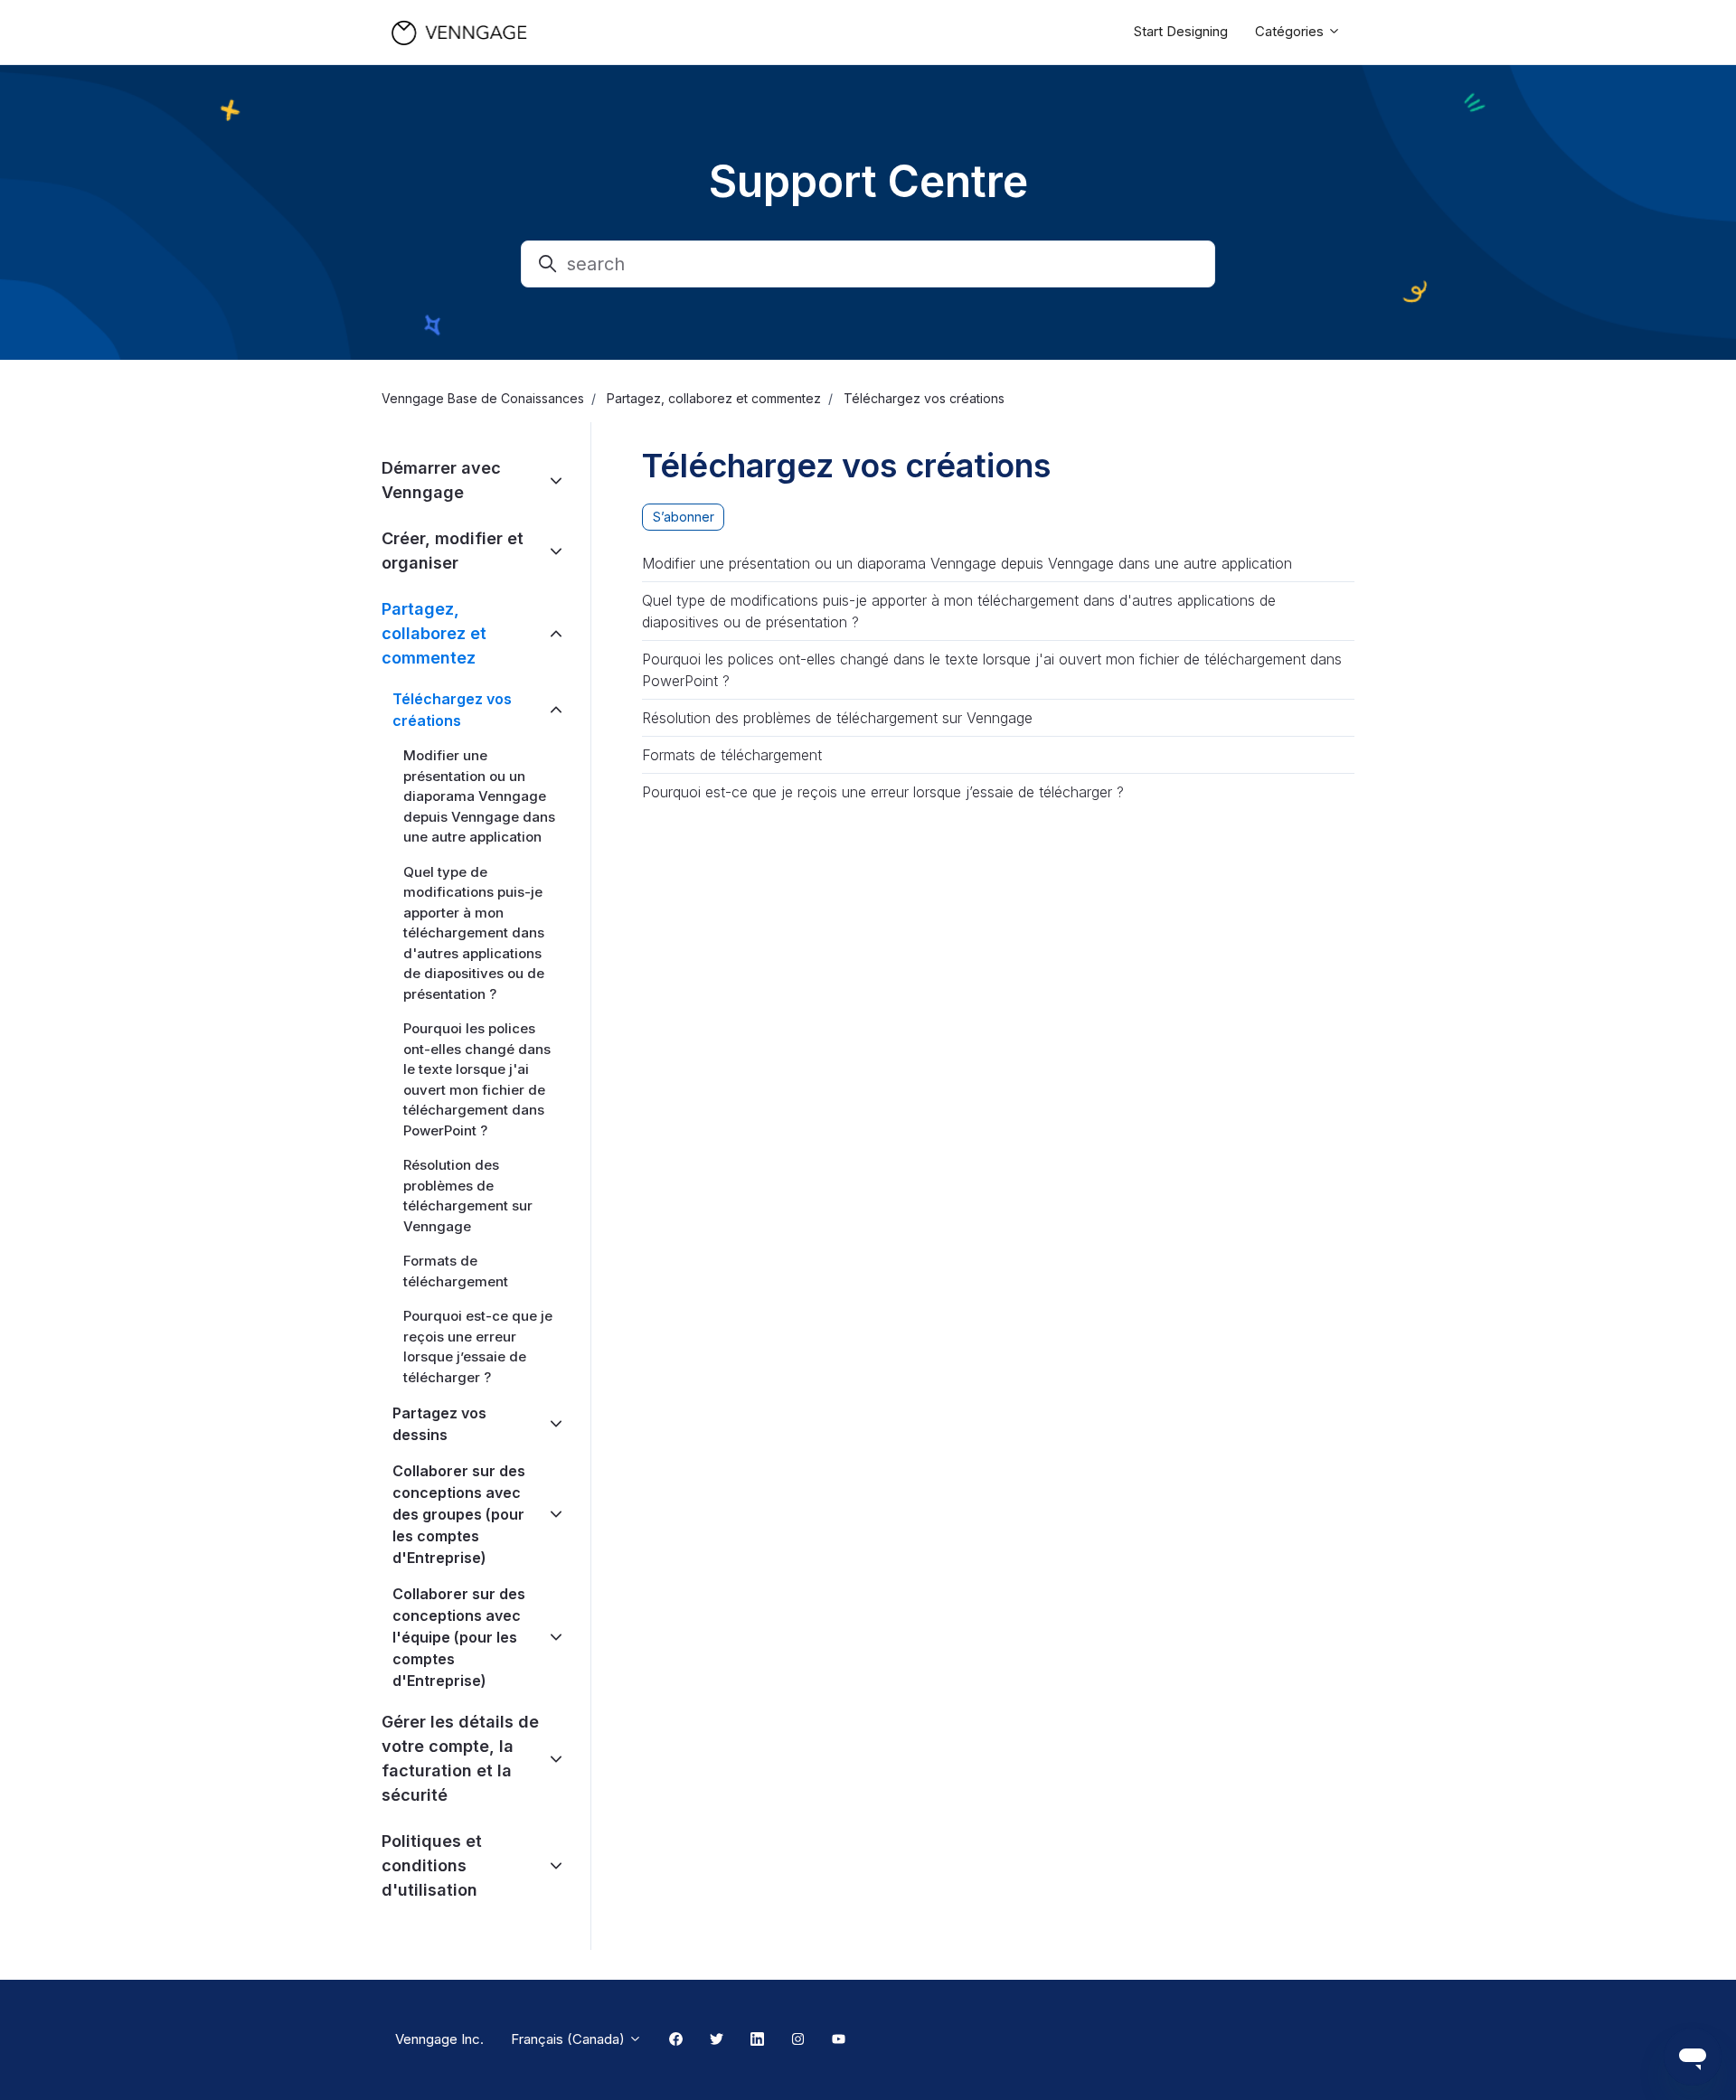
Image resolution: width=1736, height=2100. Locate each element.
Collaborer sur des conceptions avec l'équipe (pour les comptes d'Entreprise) (459, 1637)
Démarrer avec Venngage (441, 480)
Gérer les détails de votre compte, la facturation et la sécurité (460, 1758)
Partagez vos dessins (439, 1424)
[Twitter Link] (717, 2040)
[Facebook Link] (676, 2040)
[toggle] (556, 480)
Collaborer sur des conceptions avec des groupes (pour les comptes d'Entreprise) (459, 1514)
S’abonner (684, 517)
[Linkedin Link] (757, 2040)
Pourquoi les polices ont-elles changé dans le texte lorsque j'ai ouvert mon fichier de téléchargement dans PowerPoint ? (992, 670)
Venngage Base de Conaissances (483, 398)
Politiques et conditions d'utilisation (432, 1865)
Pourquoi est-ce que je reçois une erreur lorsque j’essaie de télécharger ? (883, 792)
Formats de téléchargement (732, 755)
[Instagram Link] (798, 2040)
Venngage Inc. (439, 2039)
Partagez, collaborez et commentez (714, 398)
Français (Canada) (570, 2039)
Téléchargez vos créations (924, 398)
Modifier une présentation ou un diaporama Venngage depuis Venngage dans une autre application (967, 563)
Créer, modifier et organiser (453, 551)
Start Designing (1181, 31)
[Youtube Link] (839, 2040)
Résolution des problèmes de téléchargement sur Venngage (837, 718)
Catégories (1291, 31)
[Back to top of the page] (35, 2065)
